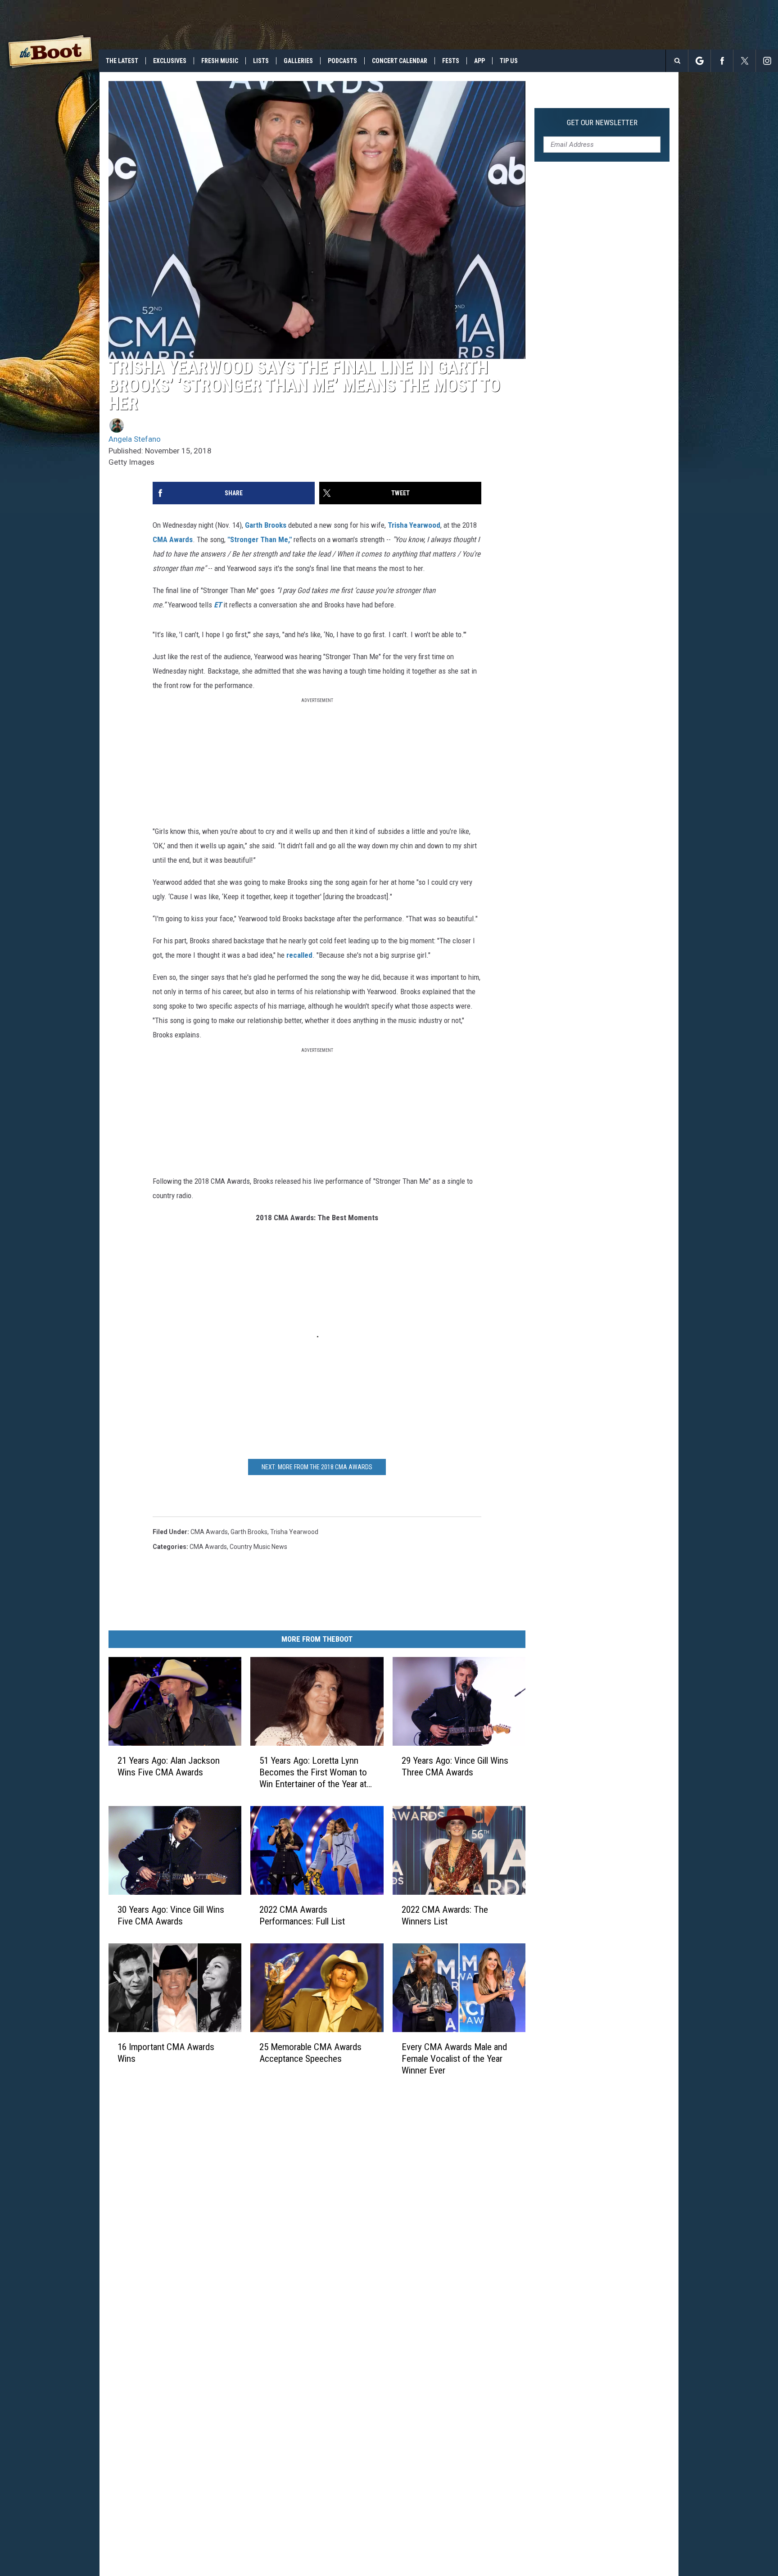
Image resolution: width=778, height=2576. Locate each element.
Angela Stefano (135, 439)
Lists (261, 61)
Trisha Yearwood (414, 525)
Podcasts (342, 61)
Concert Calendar (400, 61)
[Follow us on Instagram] (767, 61)
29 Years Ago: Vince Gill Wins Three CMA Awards (455, 1766)
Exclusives (170, 61)
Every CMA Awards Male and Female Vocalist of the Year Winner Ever (454, 2059)
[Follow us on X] (744, 61)
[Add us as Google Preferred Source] (699, 61)
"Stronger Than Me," (260, 539)
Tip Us (509, 61)
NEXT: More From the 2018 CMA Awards (317, 1467)
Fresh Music (220, 61)
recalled (299, 955)
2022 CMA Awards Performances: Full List (302, 1915)
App (479, 61)
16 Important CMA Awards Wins (166, 2053)
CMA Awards (173, 539)
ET (218, 605)
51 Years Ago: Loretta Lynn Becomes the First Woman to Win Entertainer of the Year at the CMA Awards (313, 1772)
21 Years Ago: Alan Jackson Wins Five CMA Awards (169, 1766)
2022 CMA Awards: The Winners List (445, 1915)
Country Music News (258, 1547)
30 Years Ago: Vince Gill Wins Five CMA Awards (171, 1915)
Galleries (298, 61)
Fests (451, 61)
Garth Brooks (267, 525)
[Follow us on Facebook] (722, 61)
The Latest (122, 61)
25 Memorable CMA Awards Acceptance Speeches (310, 2053)
